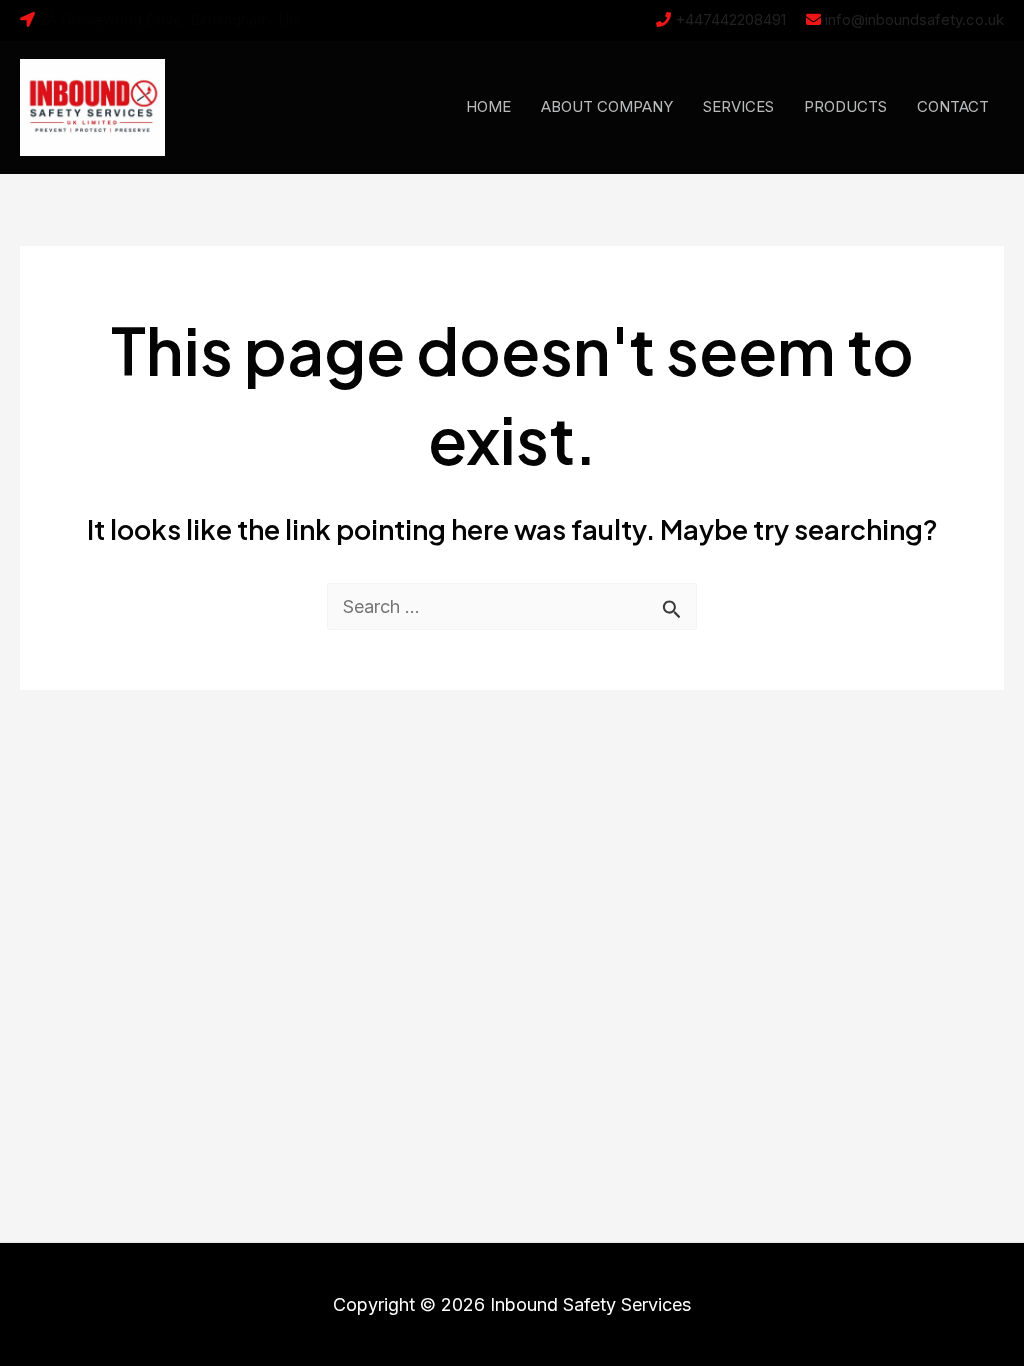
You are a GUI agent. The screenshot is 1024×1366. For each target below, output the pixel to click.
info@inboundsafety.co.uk (914, 19)
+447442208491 (730, 19)
